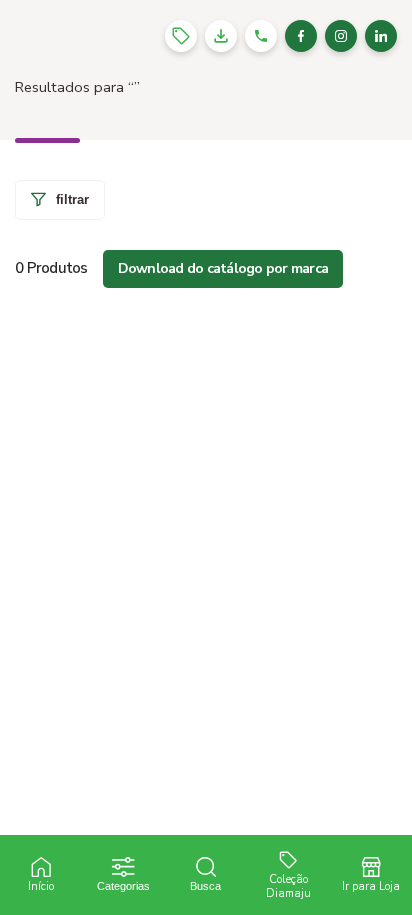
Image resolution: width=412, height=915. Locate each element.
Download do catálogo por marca (223, 268)
